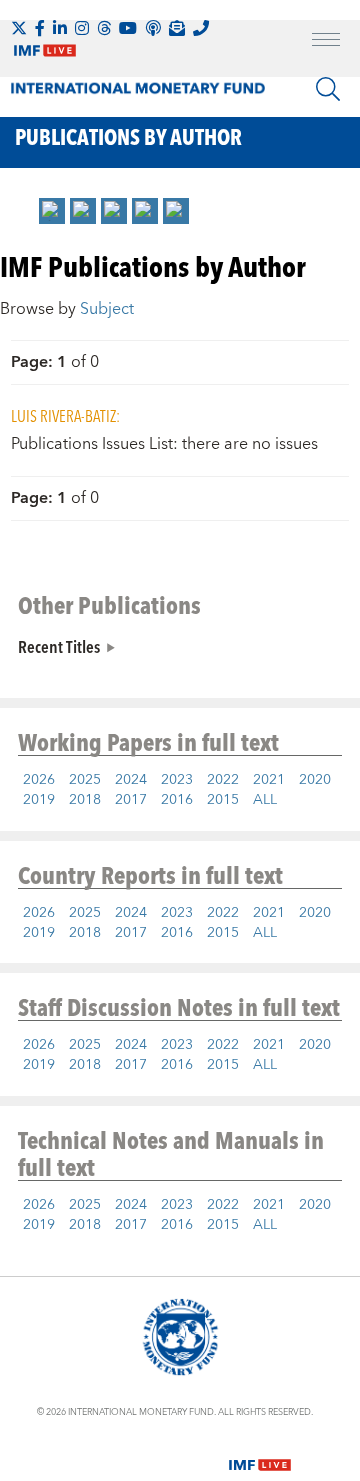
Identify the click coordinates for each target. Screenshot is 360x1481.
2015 (223, 800)
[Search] (328, 89)
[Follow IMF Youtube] (128, 28)
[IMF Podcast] (153, 28)
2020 (315, 780)
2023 (177, 780)
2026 (39, 780)
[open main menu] (326, 42)
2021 (269, 780)
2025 (85, 780)
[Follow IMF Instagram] (82, 28)
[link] (52, 211)
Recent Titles (59, 646)
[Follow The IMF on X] (19, 28)
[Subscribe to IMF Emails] (177, 28)
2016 (177, 800)
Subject (107, 309)
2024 (131, 780)
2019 (39, 800)
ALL (265, 800)
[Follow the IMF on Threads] (104, 28)
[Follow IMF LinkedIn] (60, 28)
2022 (223, 780)
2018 (85, 800)
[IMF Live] (260, 1453)
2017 (131, 800)
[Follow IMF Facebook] (40, 28)
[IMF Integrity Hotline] (201, 28)
